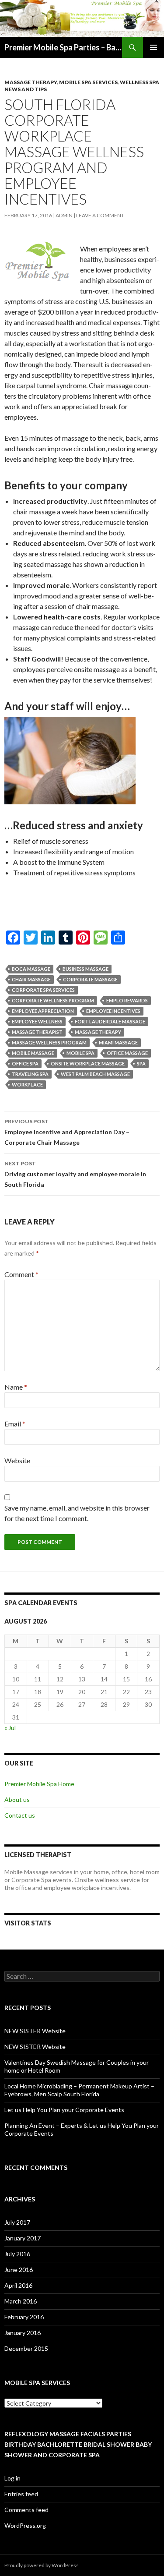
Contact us (20, 1815)
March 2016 (21, 2301)
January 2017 (23, 2238)
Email (15, 1424)
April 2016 (18, 2285)
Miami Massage (118, 1042)
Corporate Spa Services (43, 990)
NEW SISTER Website (35, 2031)
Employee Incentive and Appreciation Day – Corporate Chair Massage (67, 1132)
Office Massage (127, 1053)
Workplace (27, 1085)
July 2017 (17, 2222)
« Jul (10, 1728)
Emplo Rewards (127, 1000)
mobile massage (33, 1053)
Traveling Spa (30, 1074)
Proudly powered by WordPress (42, 2565)
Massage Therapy (31, 82)
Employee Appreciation (43, 1011)
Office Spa (25, 1063)
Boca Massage (31, 969)
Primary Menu (154, 47)
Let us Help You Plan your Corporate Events (64, 2110)
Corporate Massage (90, 979)
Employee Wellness (37, 1021)
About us (17, 1799)
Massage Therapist (37, 1032)
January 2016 (23, 2333)
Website (17, 1460)
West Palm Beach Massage (95, 1074)
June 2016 (19, 2270)
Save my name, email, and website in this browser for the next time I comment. (77, 1513)
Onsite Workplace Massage (88, 1063)
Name (16, 1387)
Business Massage (85, 969)
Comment (21, 1274)
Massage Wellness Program (49, 1042)
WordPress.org (25, 2525)
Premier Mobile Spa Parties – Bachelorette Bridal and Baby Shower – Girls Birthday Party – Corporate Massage (63, 47)
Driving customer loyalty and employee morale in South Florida (75, 1174)
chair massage (31, 979)
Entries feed (21, 2494)
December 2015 (26, 2348)
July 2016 (17, 2254)
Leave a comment (100, 215)
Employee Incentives (113, 1011)
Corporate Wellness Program (53, 1000)
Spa (141, 1063)
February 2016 (24, 2317)
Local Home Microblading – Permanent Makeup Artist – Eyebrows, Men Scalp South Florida (79, 2090)
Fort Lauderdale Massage (110, 1021)
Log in (12, 2478)
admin (64, 215)
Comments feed (26, 2510)
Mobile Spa (80, 1053)
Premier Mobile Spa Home (39, 1784)
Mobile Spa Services (88, 82)
